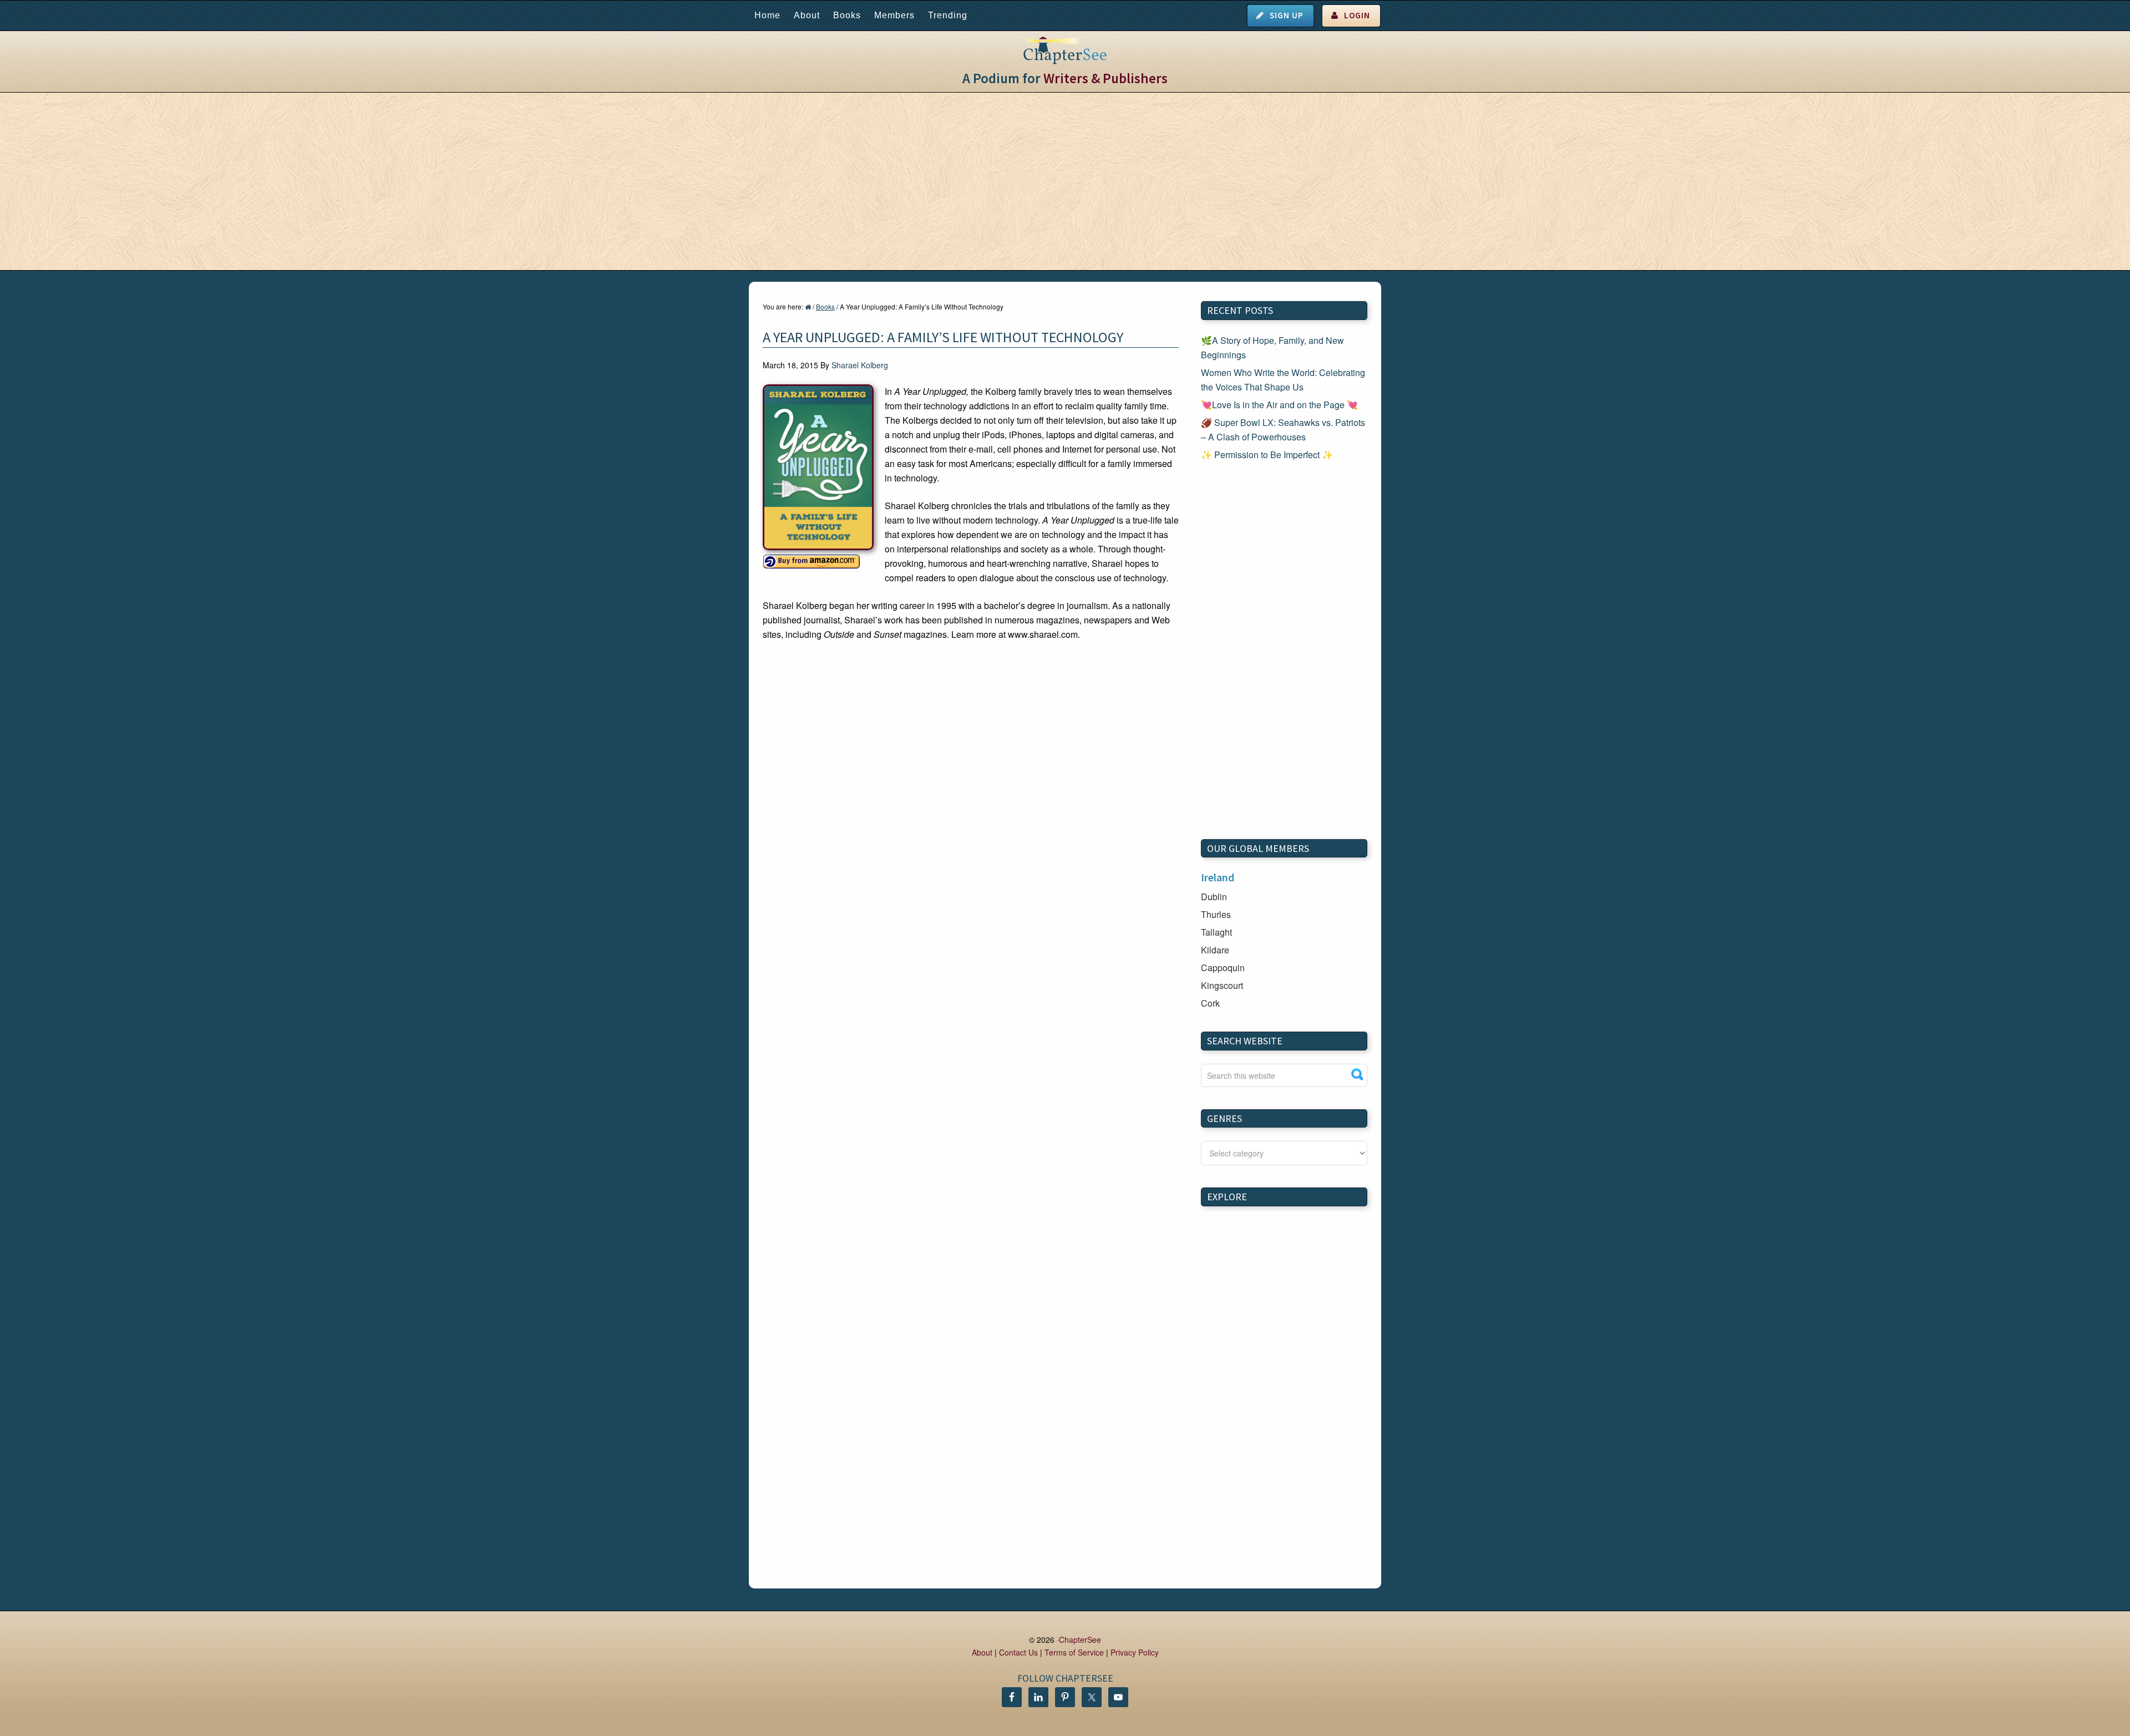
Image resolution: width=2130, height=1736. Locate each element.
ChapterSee (1080, 1639)
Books (847, 15)
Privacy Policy (1135, 1652)
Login (1357, 15)
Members (894, 15)
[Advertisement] (1065, 181)
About (807, 15)
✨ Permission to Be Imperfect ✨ (1267, 455)
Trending (948, 15)
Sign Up (1287, 15)
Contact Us (1018, 1652)
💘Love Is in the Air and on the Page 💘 (1279, 405)
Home (767, 15)
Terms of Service (1074, 1652)
